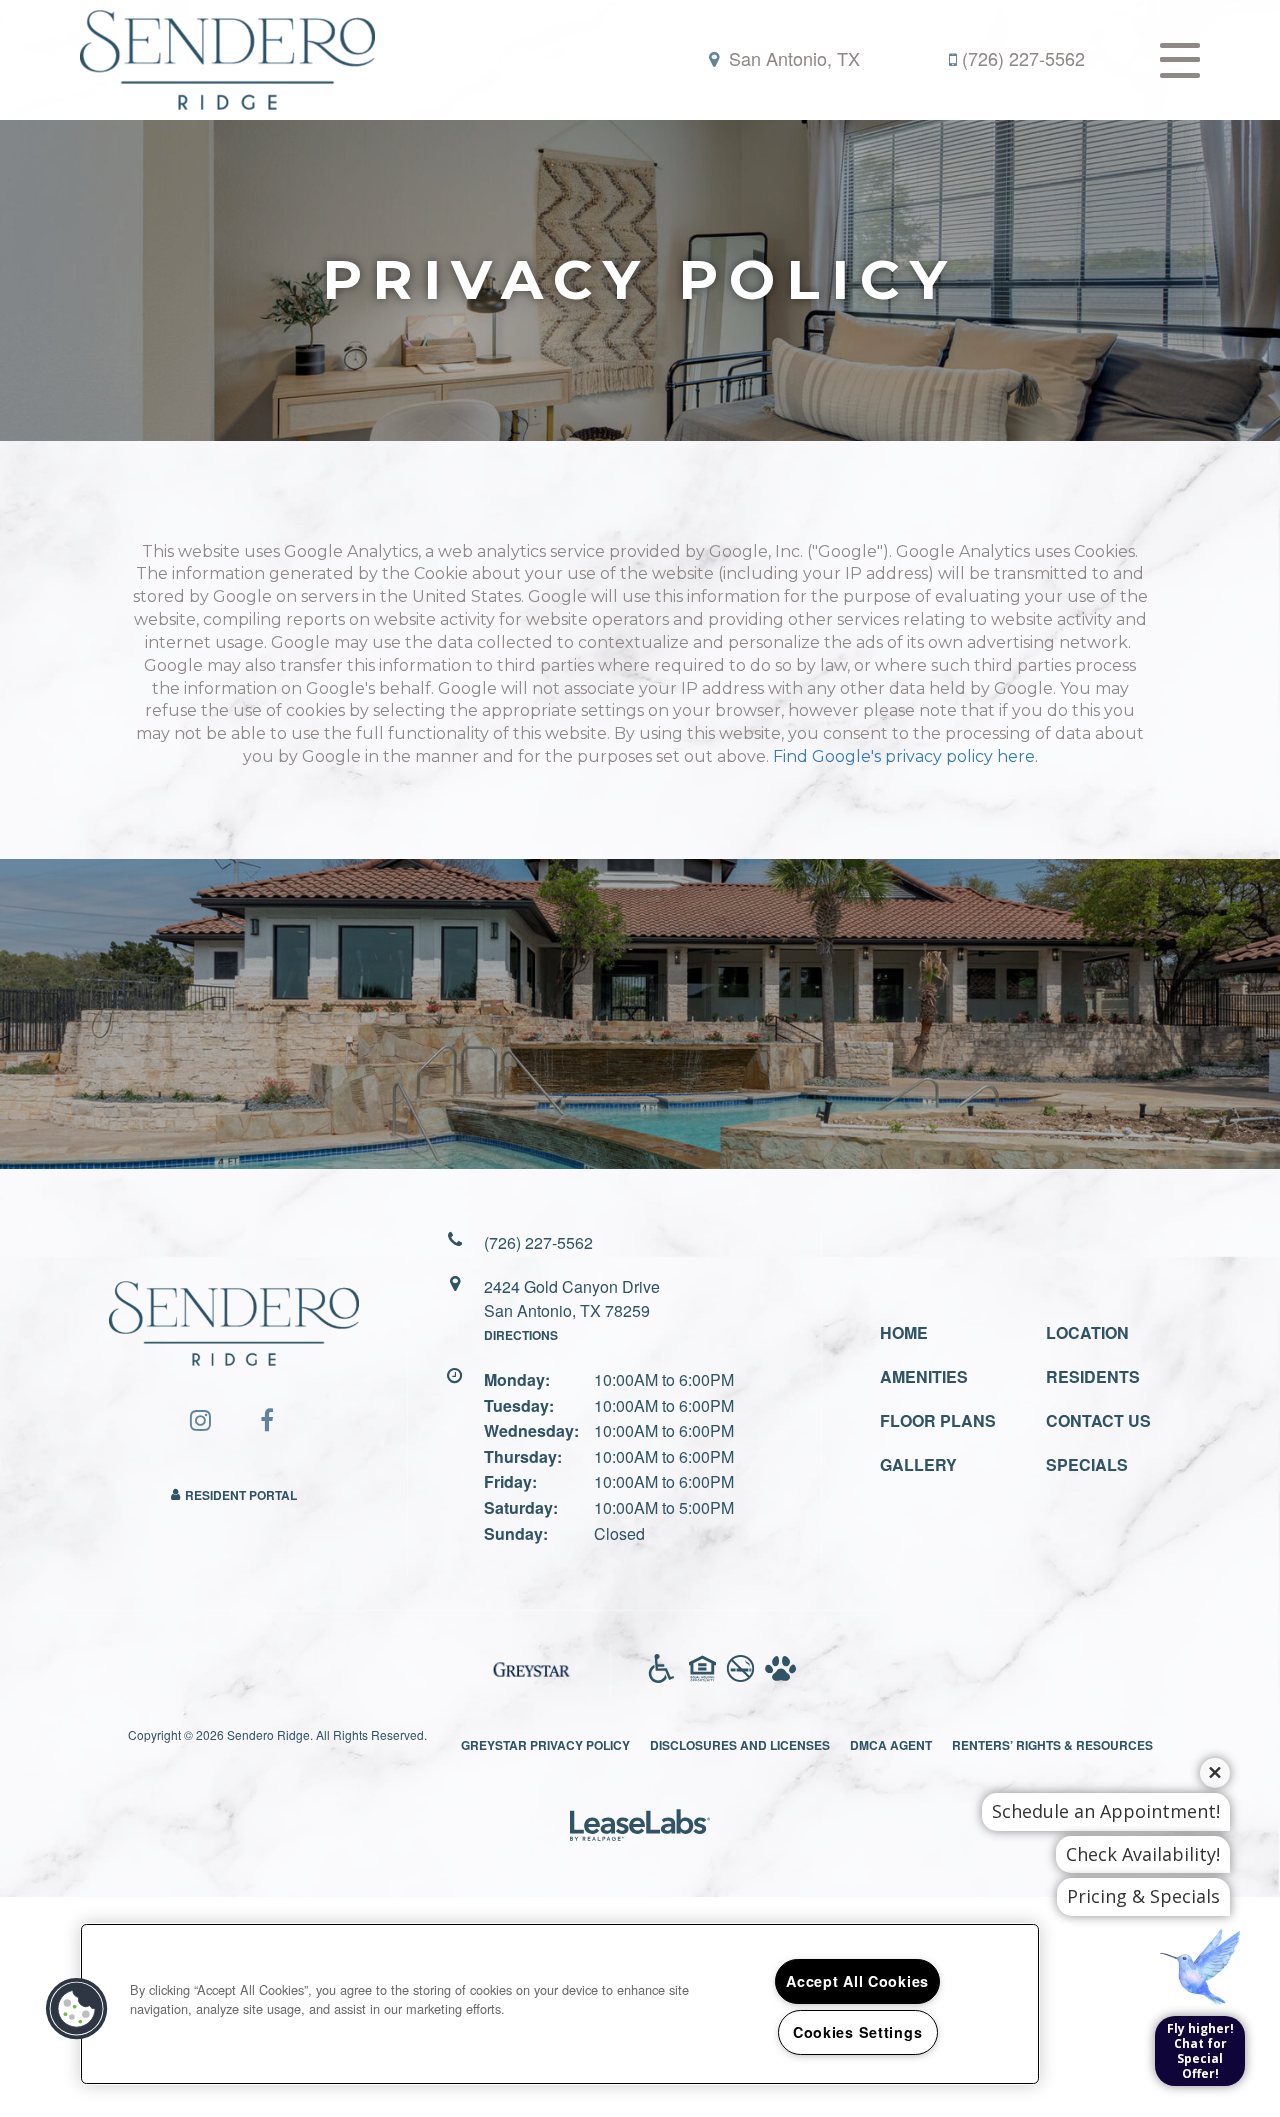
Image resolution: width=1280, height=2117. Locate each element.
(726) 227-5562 (1023, 58)
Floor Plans (938, 1420)
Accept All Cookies (857, 1981)
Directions (521, 1335)
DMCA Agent (891, 1744)
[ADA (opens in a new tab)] (661, 1669)
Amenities (924, 1376)
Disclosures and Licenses (740, 1744)
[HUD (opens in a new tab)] (702, 1669)
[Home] (227, 58)
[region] (560, 2004)
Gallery (918, 1464)
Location (1087, 1332)
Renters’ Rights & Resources (1052, 1744)
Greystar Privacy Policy (545, 1744)
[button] (201, 1420)
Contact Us (1098, 1420)
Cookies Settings (858, 2032)
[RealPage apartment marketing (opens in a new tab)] (640, 1827)
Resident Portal (241, 1495)
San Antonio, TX (792, 58)
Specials (1087, 1464)
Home (904, 1332)
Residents (1093, 1376)
